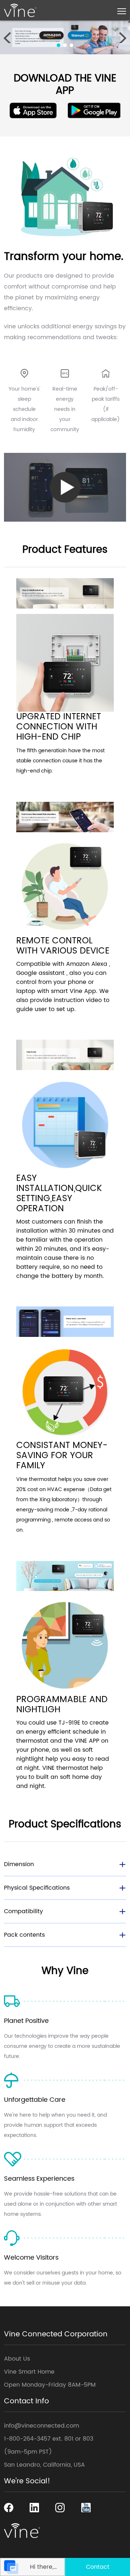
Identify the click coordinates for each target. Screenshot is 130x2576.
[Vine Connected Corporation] (20, 10)
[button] (58, 45)
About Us (17, 2359)
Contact (98, 2567)
